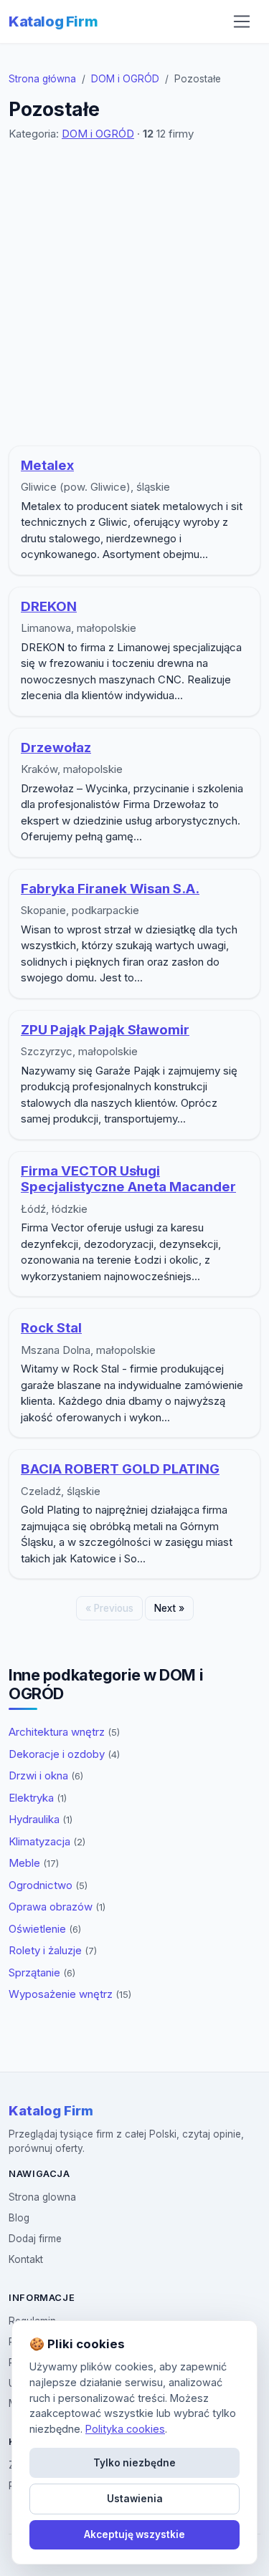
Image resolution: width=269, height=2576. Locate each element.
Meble (34, 1863)
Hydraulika (41, 1819)
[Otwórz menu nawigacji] (242, 21)
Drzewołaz (56, 748)
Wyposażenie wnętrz (70, 1994)
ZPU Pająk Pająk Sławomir (105, 1030)
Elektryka (38, 1798)
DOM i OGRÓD (125, 79)
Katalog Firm (53, 21)
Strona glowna (42, 2197)
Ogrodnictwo (48, 1885)
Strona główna (42, 79)
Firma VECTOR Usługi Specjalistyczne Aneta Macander (128, 1179)
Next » (169, 1608)
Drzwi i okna (46, 1775)
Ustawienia (135, 2499)
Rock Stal (51, 1328)
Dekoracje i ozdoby (64, 1754)
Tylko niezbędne (134, 2463)
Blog (19, 2218)
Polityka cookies (125, 2429)
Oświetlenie (45, 1929)
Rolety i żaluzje (53, 1950)
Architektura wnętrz (64, 1732)
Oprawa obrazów (57, 1907)
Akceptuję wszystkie (134, 2534)
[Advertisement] (134, 294)
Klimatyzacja (47, 1841)
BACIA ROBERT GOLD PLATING (120, 1469)
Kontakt (26, 2259)
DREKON (49, 606)
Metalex (47, 465)
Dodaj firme (35, 2239)
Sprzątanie (42, 1972)
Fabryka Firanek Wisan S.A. (110, 889)
